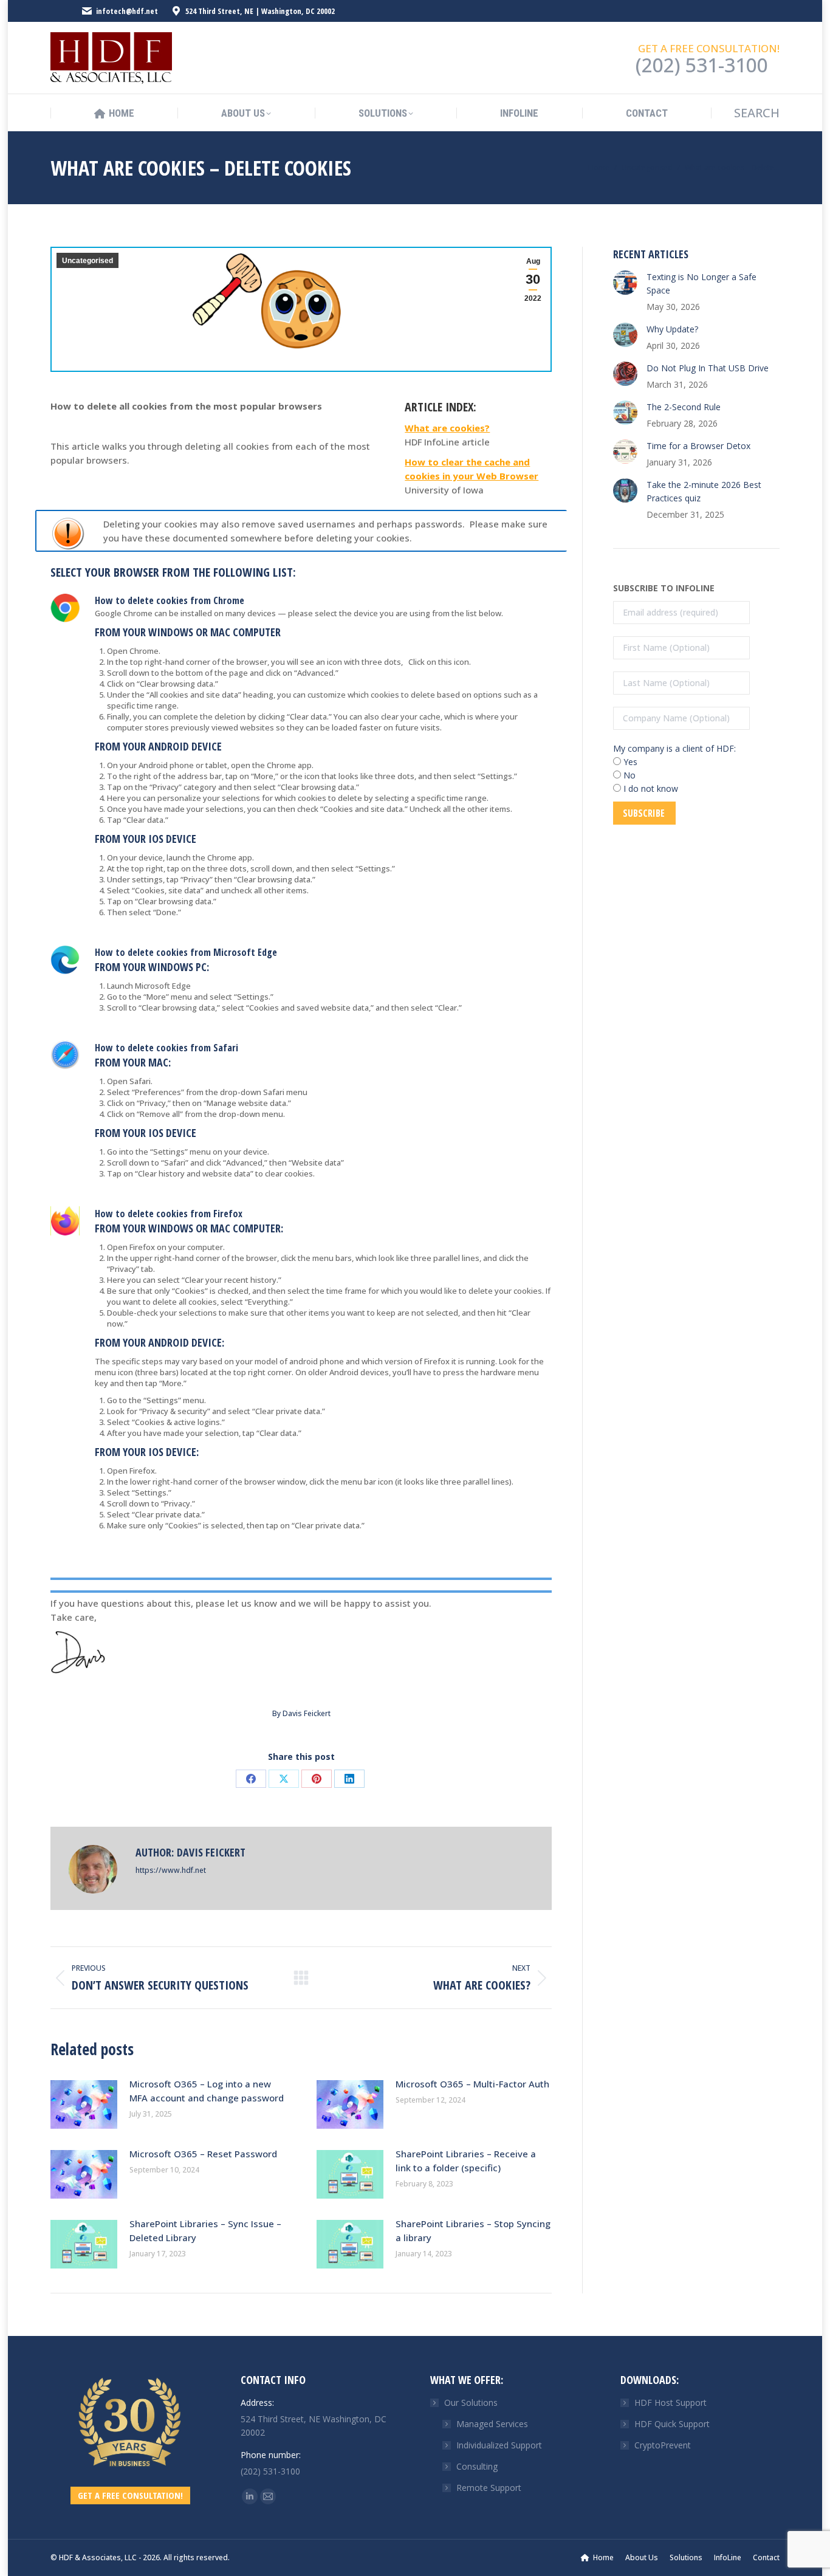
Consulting (477, 2466)
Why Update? (672, 329)
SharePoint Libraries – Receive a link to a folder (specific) (466, 2161)
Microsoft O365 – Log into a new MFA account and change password (207, 2091)
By (301, 1713)
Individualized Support (499, 2445)
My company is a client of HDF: (674, 748)
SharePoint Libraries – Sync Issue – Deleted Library (205, 2231)
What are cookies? (447, 428)
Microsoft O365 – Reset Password (203, 2154)
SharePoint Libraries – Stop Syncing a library (473, 2231)
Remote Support (489, 2488)
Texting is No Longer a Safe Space (701, 283)
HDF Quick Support (672, 2424)
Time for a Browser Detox (698, 446)
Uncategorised (87, 261)
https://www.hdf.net (171, 1870)
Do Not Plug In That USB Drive (708, 368)
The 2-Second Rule (684, 407)
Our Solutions (471, 2403)
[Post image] (84, 2104)
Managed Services (492, 2424)
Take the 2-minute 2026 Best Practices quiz (704, 491)
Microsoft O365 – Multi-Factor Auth (472, 2084)
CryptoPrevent (663, 2445)
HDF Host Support (671, 2403)
